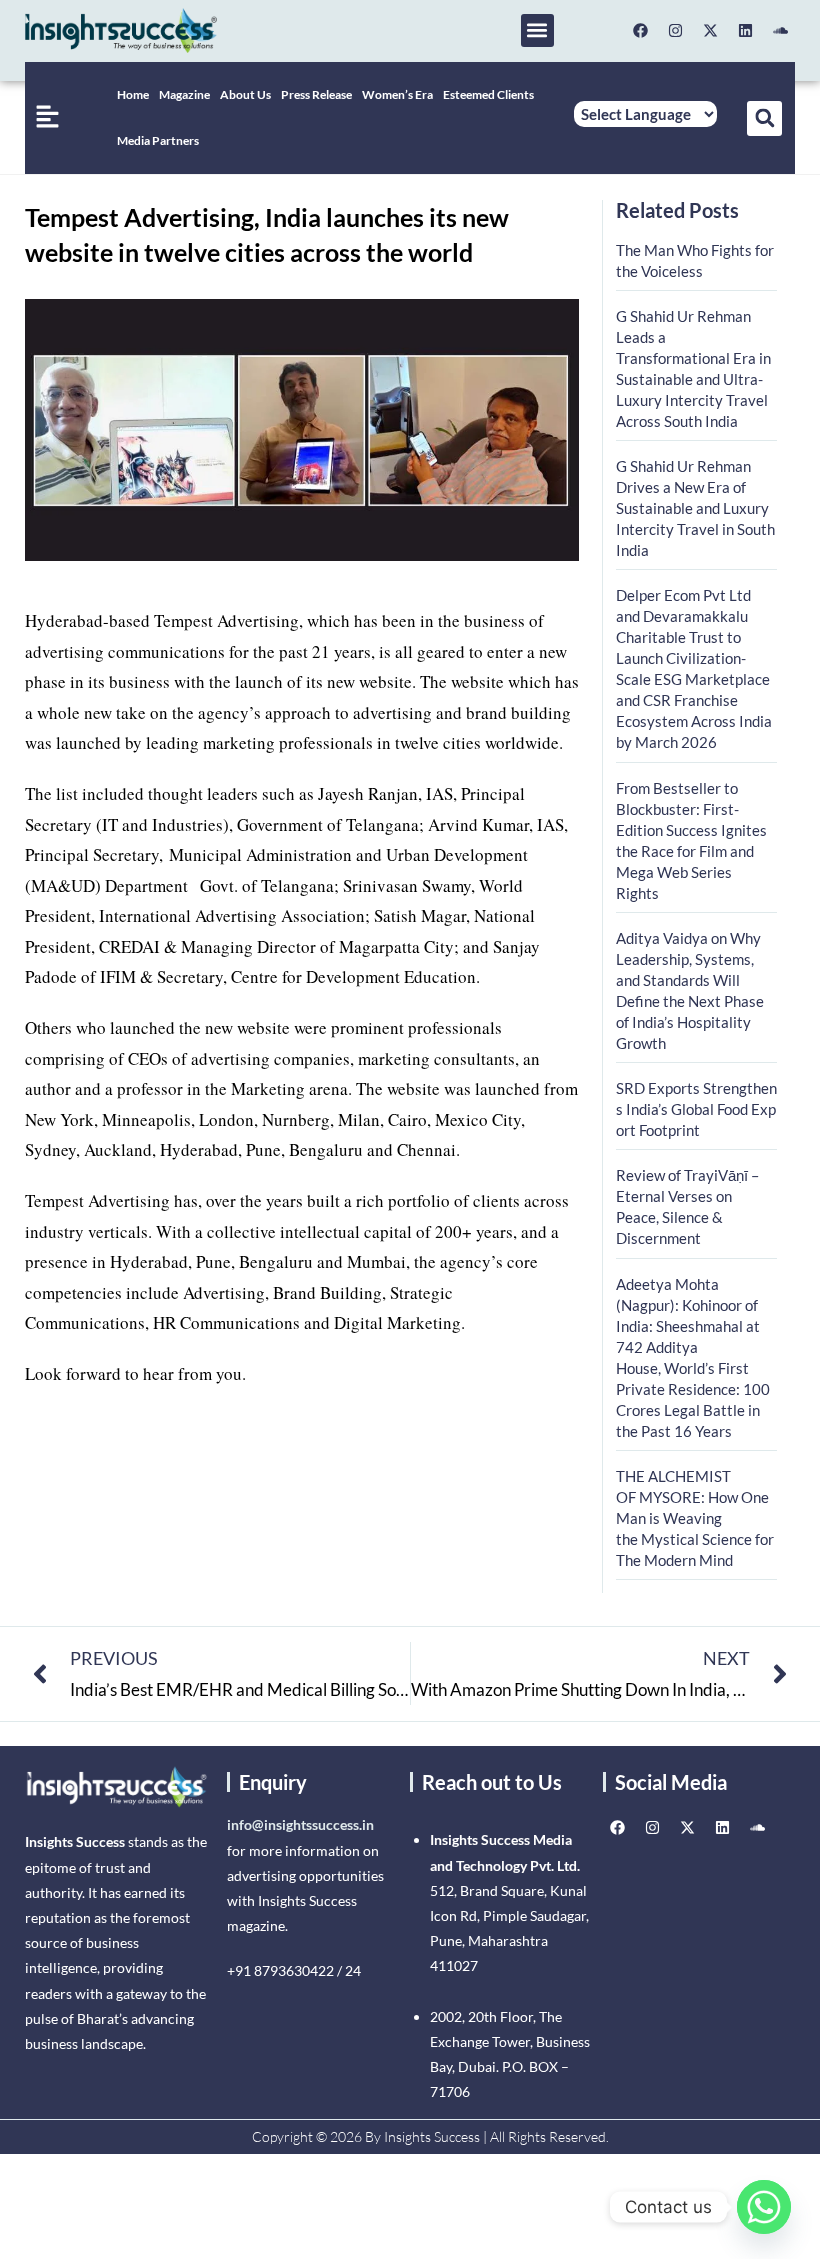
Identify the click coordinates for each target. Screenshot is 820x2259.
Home (133, 94)
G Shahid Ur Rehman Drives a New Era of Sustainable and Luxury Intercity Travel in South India (695, 508)
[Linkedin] (745, 30)
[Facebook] (640, 30)
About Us (245, 94)
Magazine (184, 94)
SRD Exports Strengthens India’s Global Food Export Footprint (696, 1109)
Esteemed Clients (488, 94)
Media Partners (158, 140)
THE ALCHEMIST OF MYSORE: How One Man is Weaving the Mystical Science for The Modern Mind (695, 1518)
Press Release (316, 94)
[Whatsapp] (764, 2207)
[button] (537, 30)
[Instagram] (675, 30)
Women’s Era (397, 94)
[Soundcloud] (780, 30)
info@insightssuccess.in (300, 1824)
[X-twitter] (710, 30)
